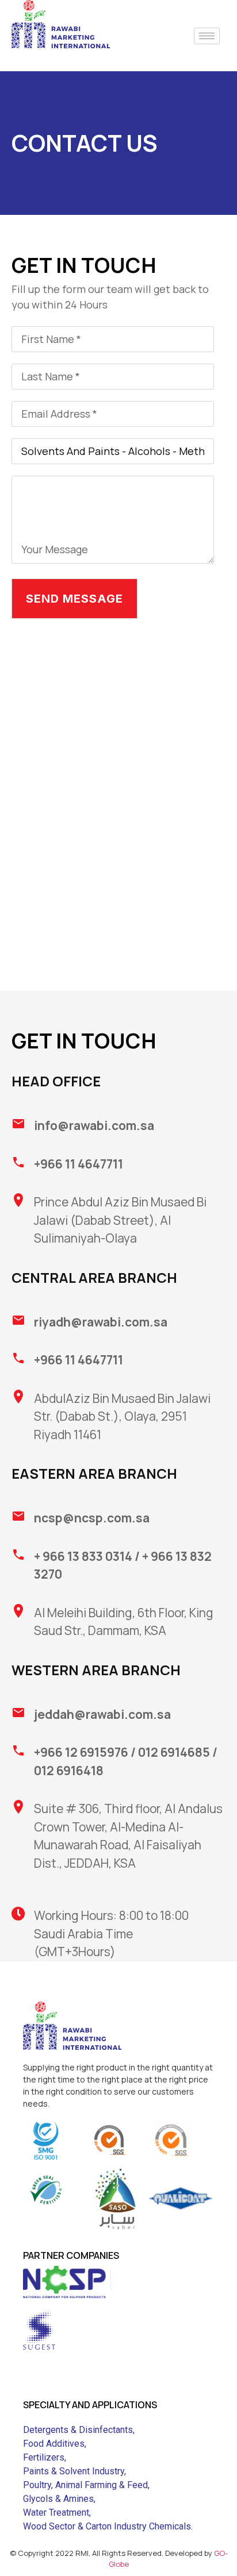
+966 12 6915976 (81, 1752)
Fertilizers (44, 2457)
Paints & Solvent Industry (74, 2471)
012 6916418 (69, 1771)
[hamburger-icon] (207, 36)
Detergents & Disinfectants (78, 2430)
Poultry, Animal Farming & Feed (85, 2485)
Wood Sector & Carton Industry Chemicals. (108, 2526)
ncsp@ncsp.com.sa (92, 1518)
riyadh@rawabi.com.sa (101, 1322)
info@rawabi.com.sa (94, 1125)
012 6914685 (174, 1752)
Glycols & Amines (58, 2499)
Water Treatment (56, 2513)
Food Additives (54, 2444)
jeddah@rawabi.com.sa (102, 1714)
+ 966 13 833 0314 (83, 1556)
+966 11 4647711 (79, 1164)
